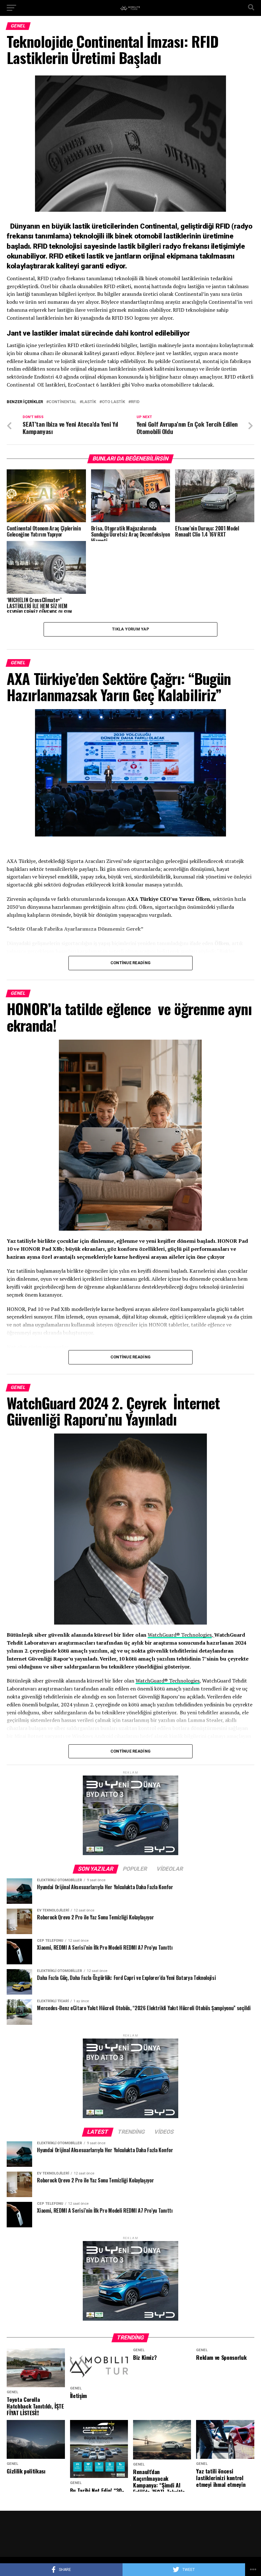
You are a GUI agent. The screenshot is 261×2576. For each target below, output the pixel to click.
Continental (63, 402)
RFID (135, 402)
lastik (89, 402)
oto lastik (113, 402)
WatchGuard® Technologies (180, 1635)
